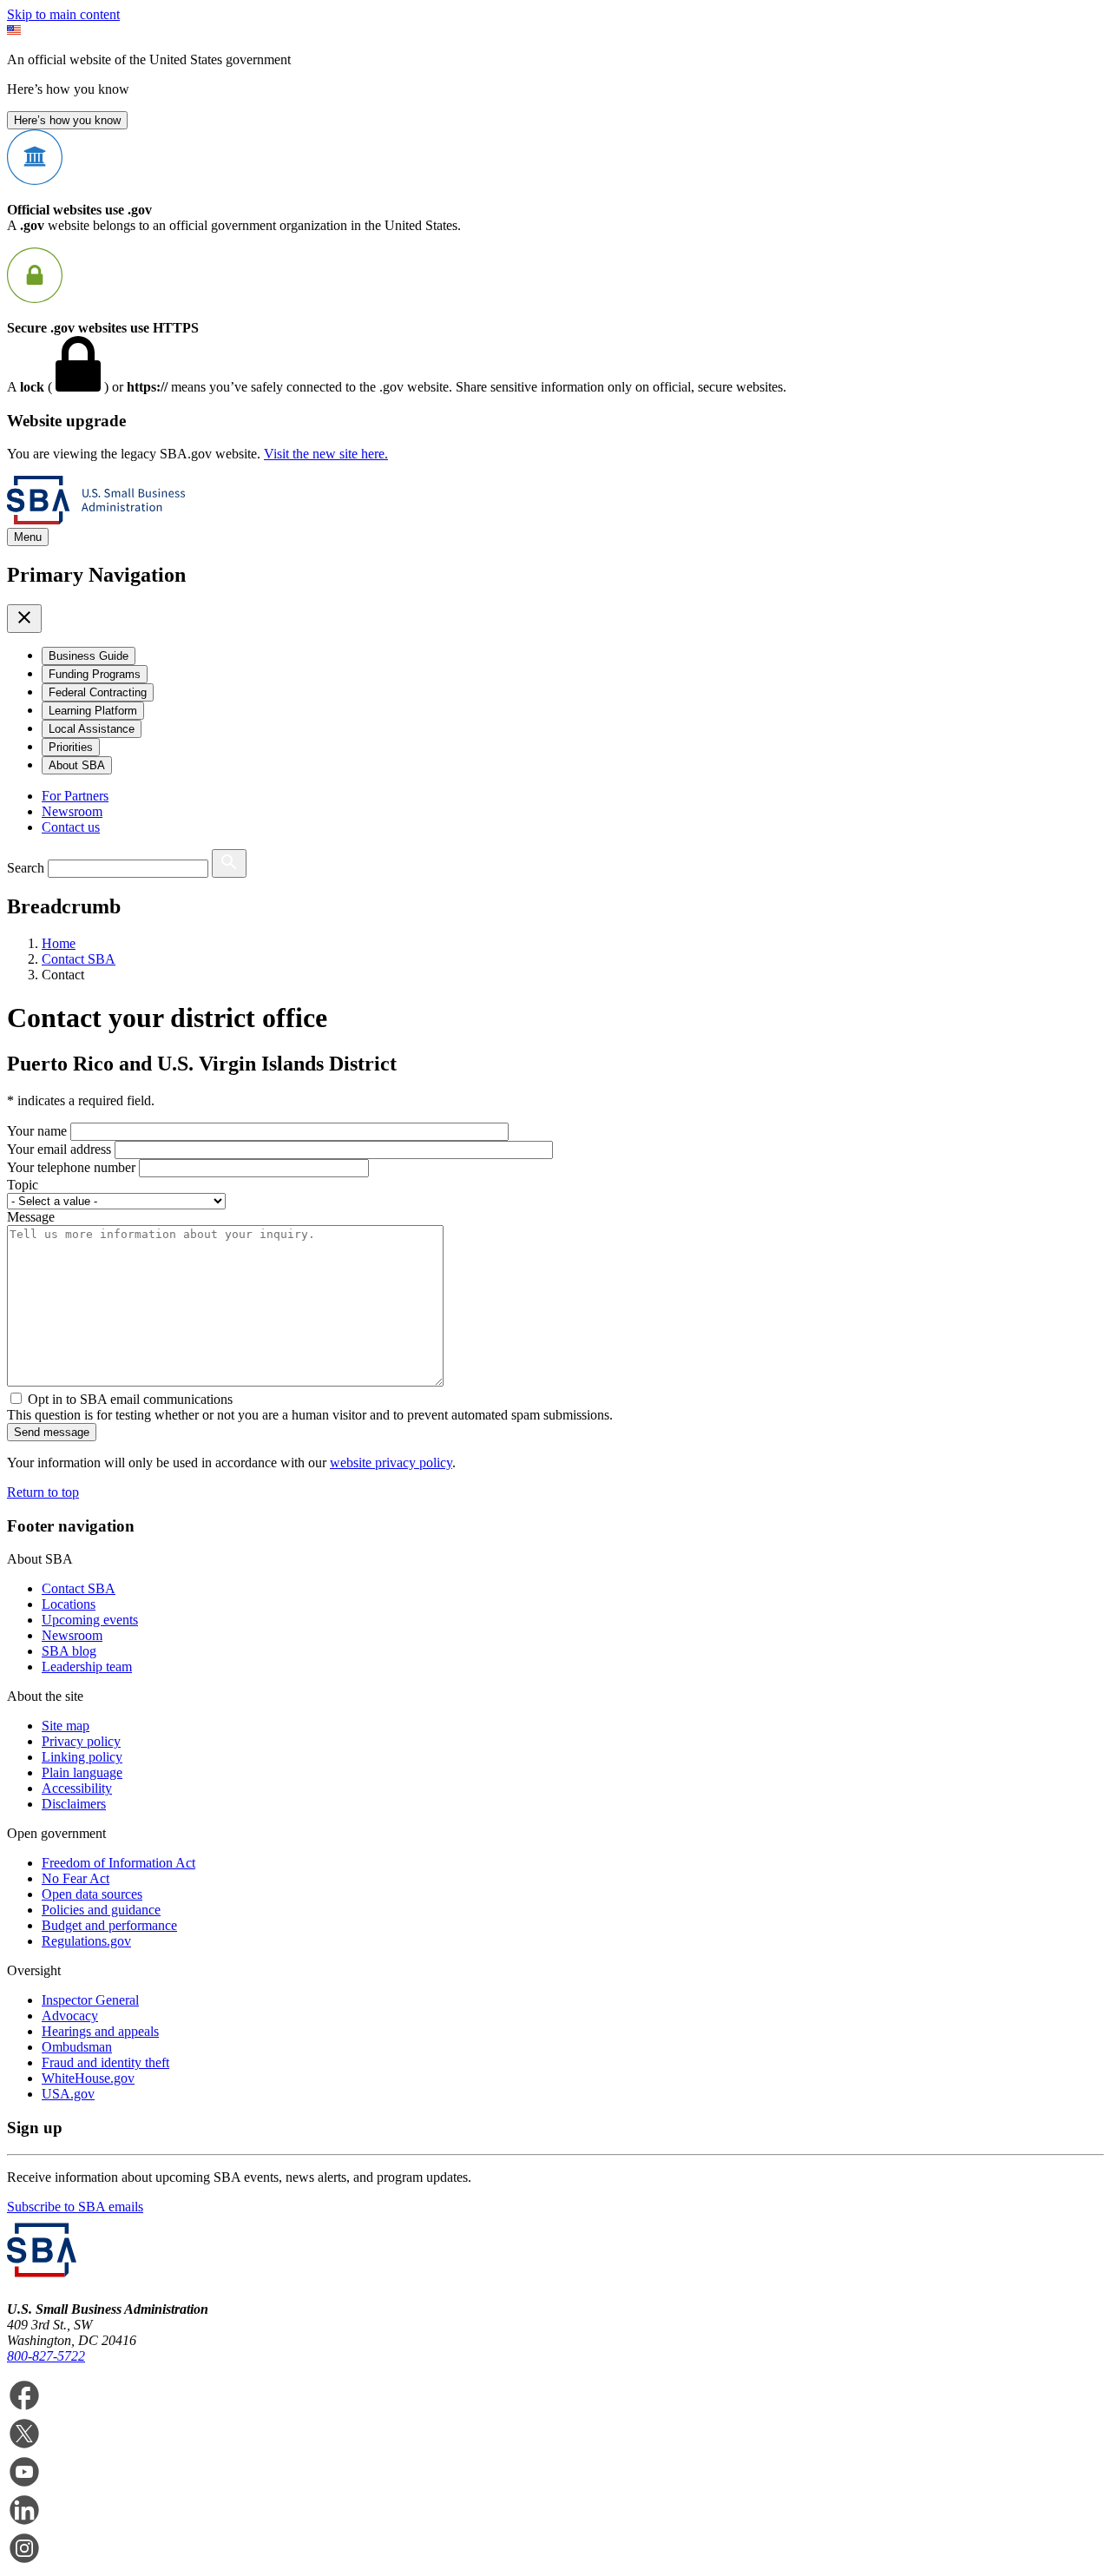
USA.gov (68, 2094)
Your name (37, 1131)
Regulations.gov (86, 1941)
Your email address (59, 1149)
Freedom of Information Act (118, 1863)
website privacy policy (391, 1463)
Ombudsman (77, 2047)
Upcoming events (90, 1620)
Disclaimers (74, 1804)
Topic (23, 1185)
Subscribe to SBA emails (75, 2207)
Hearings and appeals (100, 2031)
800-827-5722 (46, 2356)
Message (31, 1217)
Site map (66, 1726)
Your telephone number (71, 1167)
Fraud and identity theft (105, 2062)
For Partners (75, 796)
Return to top (43, 1492)
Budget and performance (109, 1925)
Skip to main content (63, 14)
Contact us (71, 827)
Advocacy (70, 2016)
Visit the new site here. (326, 454)
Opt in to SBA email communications (130, 1399)
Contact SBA (79, 1588)
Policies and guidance (101, 1910)
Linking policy (82, 1757)
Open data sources (92, 1894)
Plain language (82, 1772)
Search (26, 868)
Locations (69, 1604)
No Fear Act (76, 1878)
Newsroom (72, 811)
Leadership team (87, 1667)
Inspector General (90, 2000)
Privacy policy (81, 1741)
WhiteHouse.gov (88, 2078)
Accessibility (77, 1788)
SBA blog (69, 1651)
